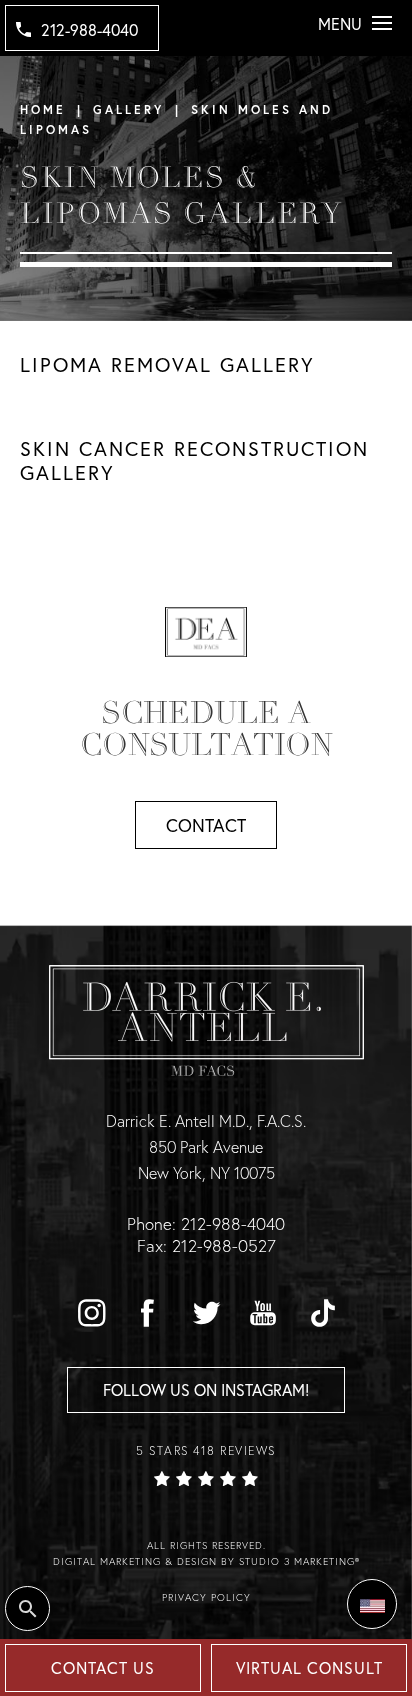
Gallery (128, 109)
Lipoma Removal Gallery (167, 364)
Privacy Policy (206, 1597)
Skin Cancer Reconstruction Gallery (194, 460)
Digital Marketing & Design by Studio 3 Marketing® (206, 1561)
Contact (206, 825)
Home (43, 109)
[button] (91, 1313)
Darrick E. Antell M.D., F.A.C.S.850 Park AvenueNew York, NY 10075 (206, 1146)
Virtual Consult (309, 1667)
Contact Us (103, 1667)
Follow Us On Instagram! (206, 1389)
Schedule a (206, 729)
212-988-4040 (89, 29)
